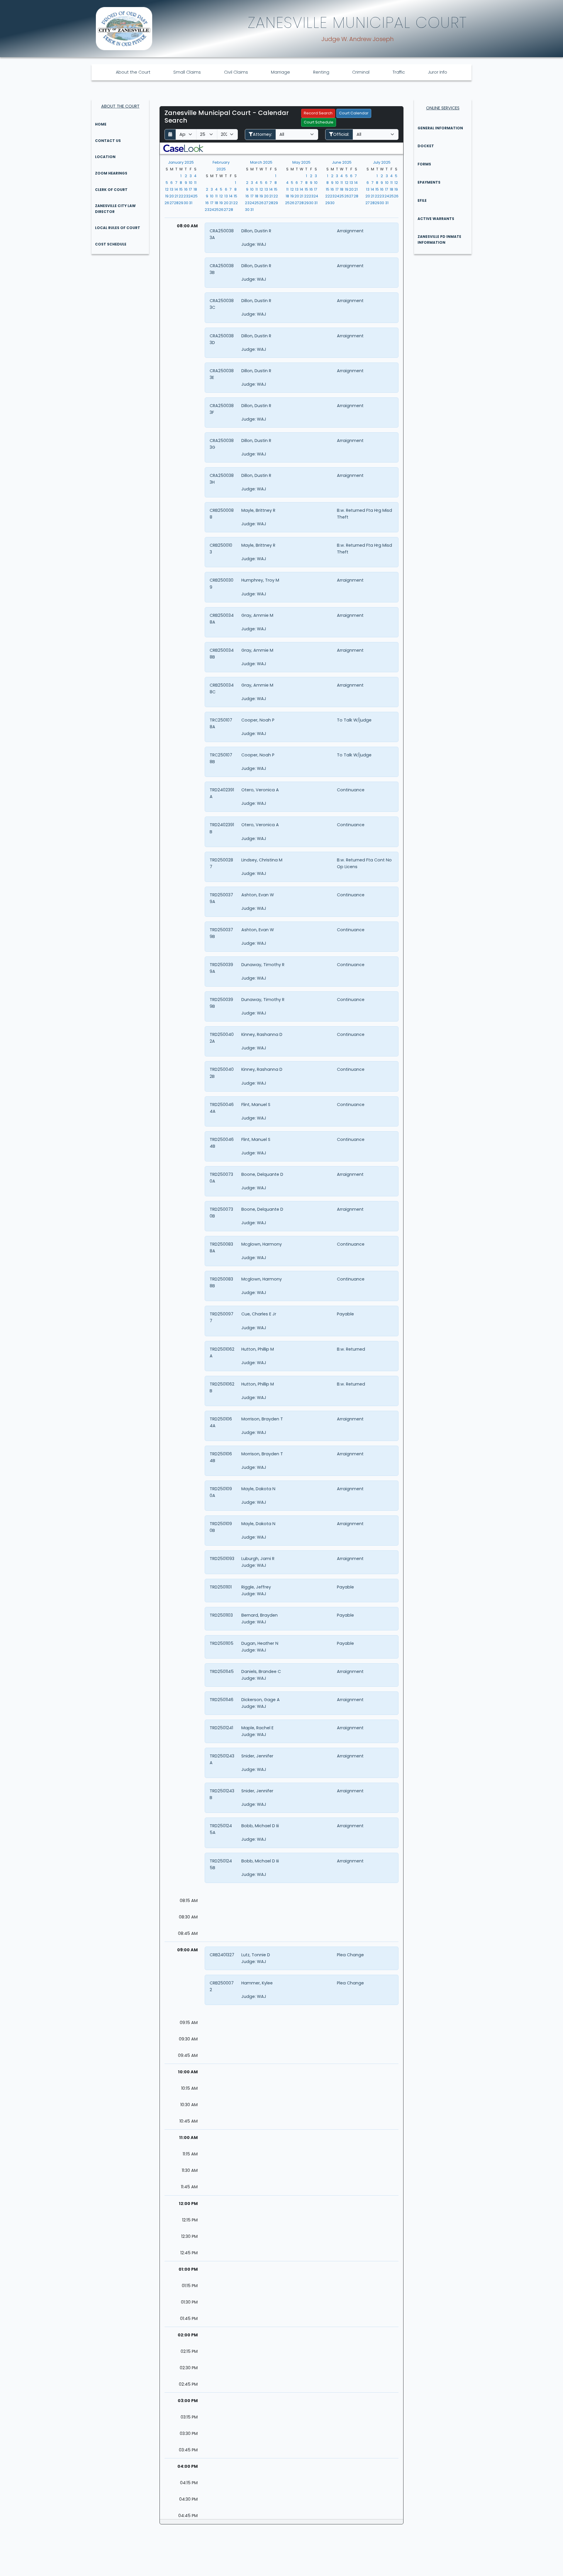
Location (105, 157)
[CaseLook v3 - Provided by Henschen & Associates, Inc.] (183, 148)
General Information (440, 128)
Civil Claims (236, 72)
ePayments (429, 182)
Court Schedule (319, 122)
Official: (341, 134)
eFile (422, 200)
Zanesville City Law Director (115, 209)
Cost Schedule (111, 244)
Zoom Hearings (111, 173)
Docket (426, 146)
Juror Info (437, 72)
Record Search (318, 113)
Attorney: (262, 134)
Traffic (399, 72)
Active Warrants (436, 219)
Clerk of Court (111, 190)
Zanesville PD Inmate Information (439, 239)
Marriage (280, 72)
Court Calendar (354, 113)
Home (101, 124)
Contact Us (108, 141)
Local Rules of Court (118, 228)
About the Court (133, 72)
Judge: (249, 244)
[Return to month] (170, 134)
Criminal (361, 72)
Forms (424, 164)
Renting (321, 72)
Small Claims (187, 72)
